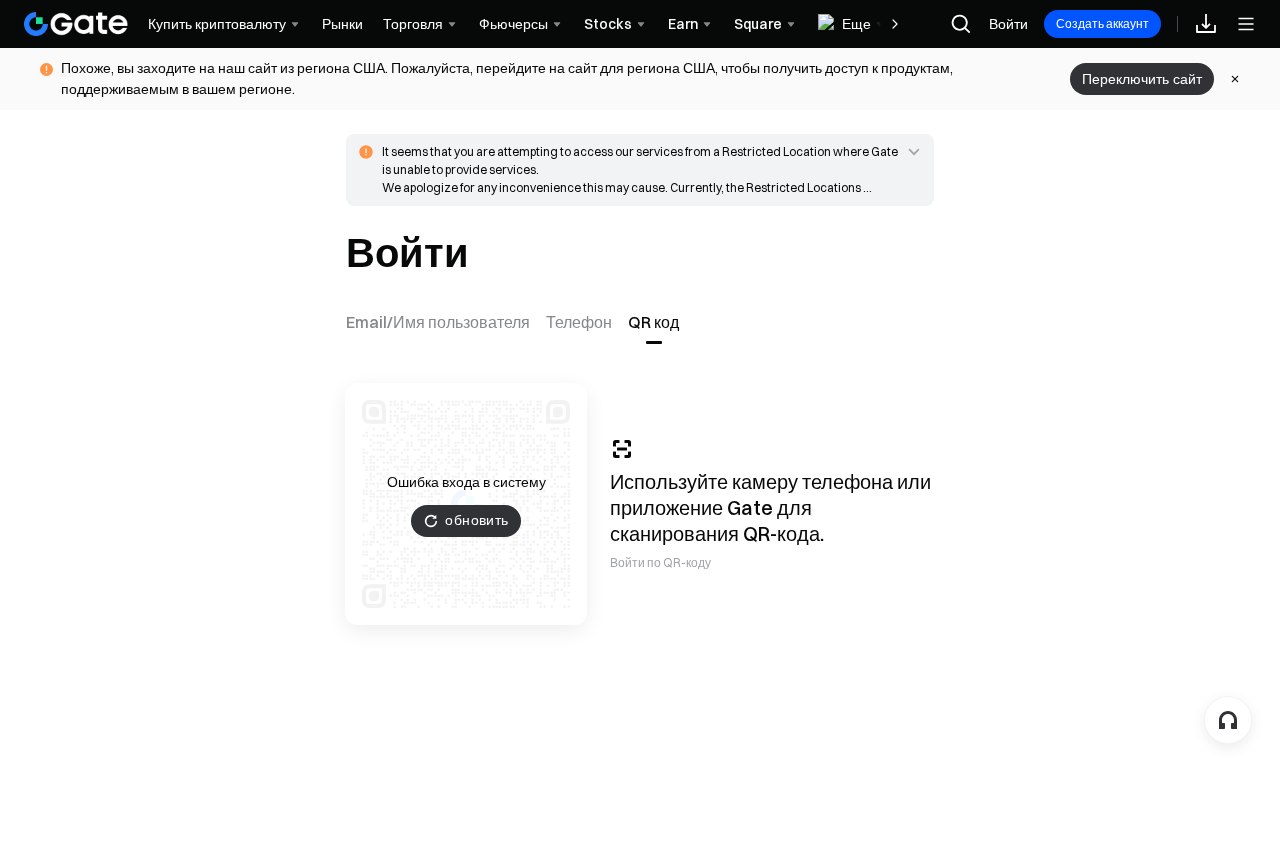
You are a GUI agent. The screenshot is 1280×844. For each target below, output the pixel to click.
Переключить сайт (1142, 79)
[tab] (442, 322)
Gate (750, 507)
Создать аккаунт (1102, 23)
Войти (1008, 24)
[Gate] (76, 24)
